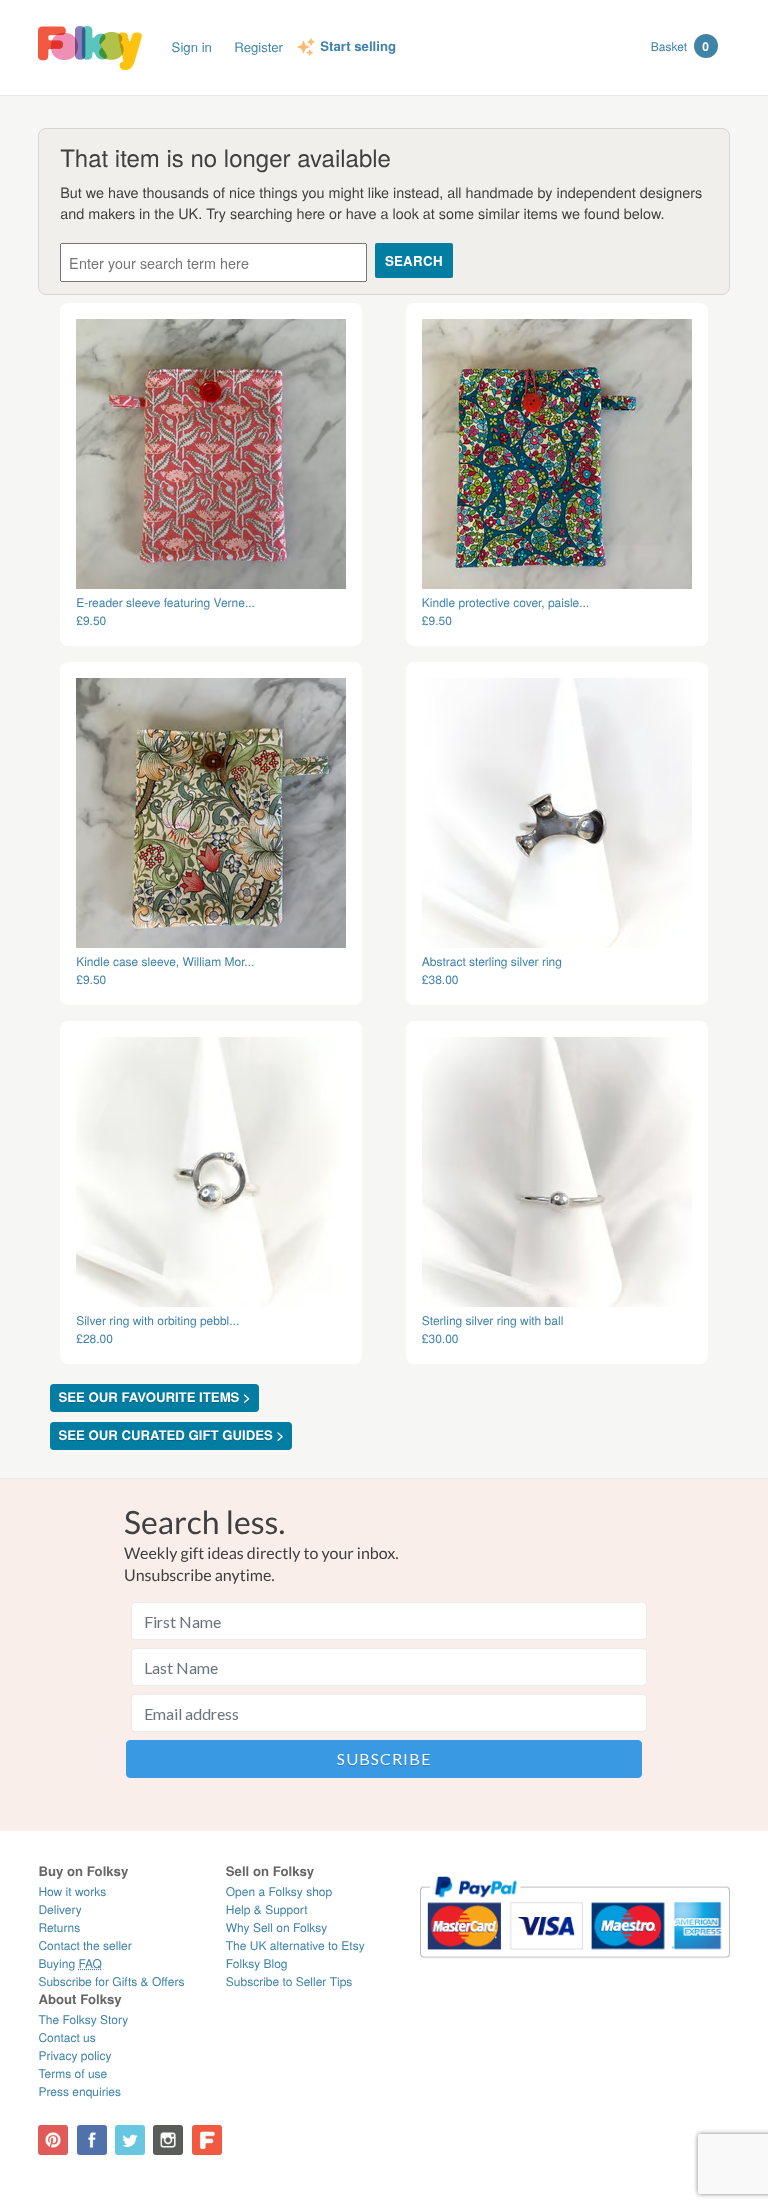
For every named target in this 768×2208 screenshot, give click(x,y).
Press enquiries (79, 2091)
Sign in (192, 46)
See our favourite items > (154, 1397)
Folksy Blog (257, 1963)
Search (414, 260)
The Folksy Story (83, 2019)
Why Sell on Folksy (277, 1927)
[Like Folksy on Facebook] (92, 2140)
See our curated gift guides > (171, 1435)
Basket (680, 46)
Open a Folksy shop (279, 1891)
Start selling (358, 47)
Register (258, 46)
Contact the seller (84, 1945)
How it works (72, 1891)
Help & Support (267, 1909)
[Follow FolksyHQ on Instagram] (168, 2140)
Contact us (66, 2037)
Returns (59, 1927)
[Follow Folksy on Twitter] (130, 2140)
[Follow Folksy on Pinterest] (53, 2140)
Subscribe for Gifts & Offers (111, 1981)
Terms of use (72, 2073)
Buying (70, 1963)
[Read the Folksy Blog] (207, 2140)
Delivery (59, 1909)
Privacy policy (74, 2055)
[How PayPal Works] (574, 1966)
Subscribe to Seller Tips (289, 1981)
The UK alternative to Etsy (295, 1945)
